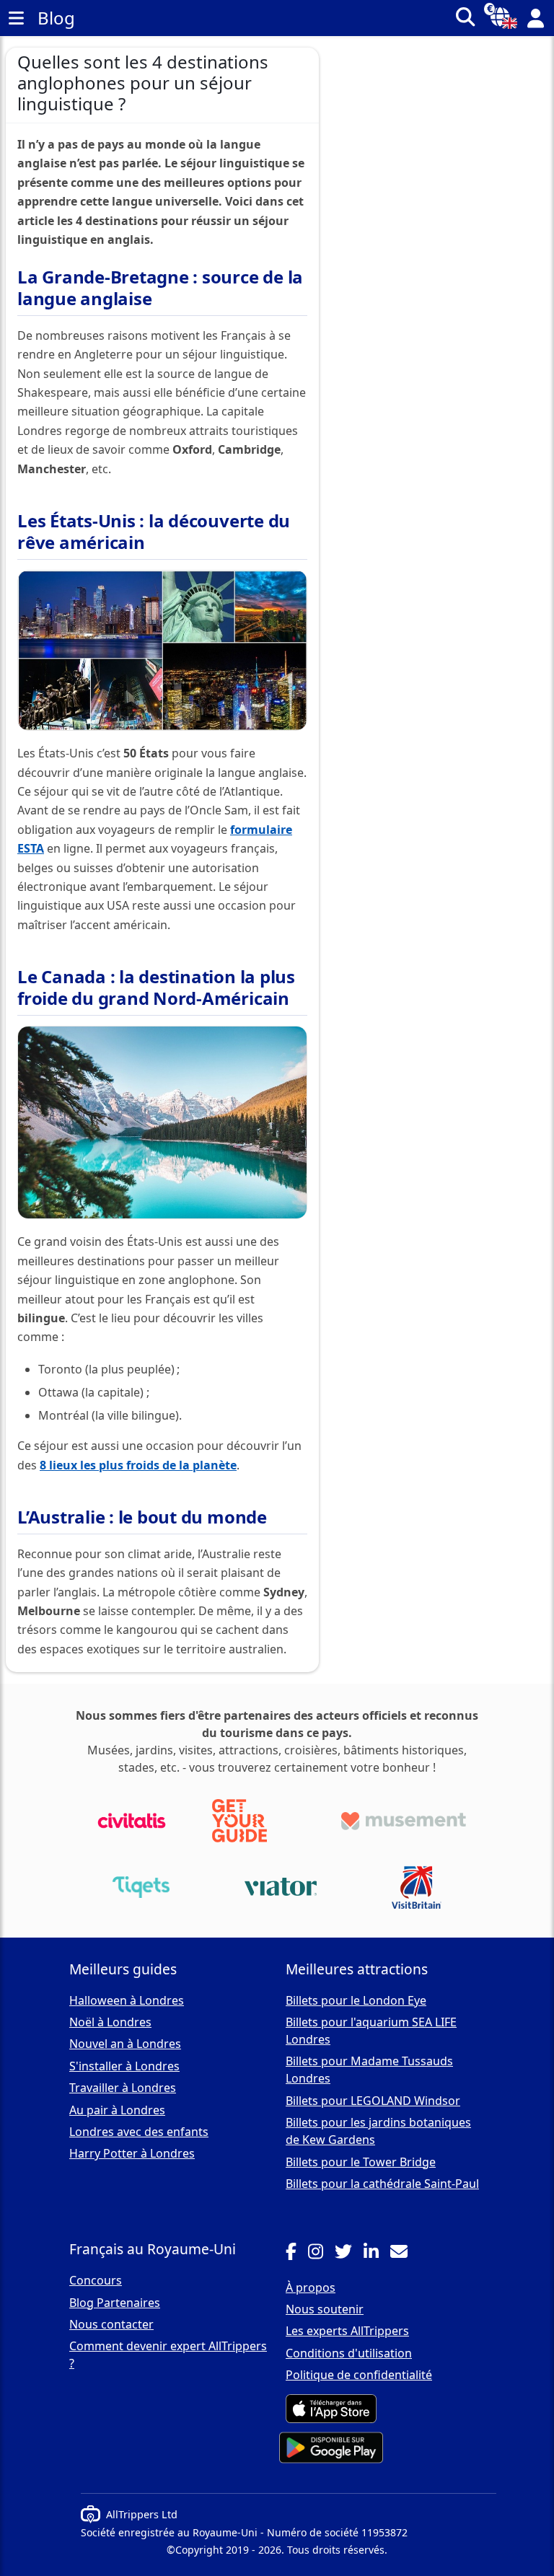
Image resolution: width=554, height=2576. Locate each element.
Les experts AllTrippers (347, 2331)
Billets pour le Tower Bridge (361, 2162)
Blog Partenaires (115, 2303)
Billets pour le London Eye (356, 2000)
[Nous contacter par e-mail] (405, 2254)
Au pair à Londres (117, 2110)
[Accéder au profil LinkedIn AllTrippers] (377, 2254)
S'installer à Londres (124, 2066)
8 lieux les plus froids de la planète (138, 1465)
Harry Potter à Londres (132, 2153)
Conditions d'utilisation (349, 2353)
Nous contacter (111, 2324)
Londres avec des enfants (139, 2132)
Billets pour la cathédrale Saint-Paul (382, 2184)
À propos (311, 2287)
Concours (96, 2280)
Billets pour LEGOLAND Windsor (373, 2101)
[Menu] (16, 18)
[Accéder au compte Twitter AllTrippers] (349, 2254)
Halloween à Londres (127, 2000)
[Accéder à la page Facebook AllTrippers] (297, 2254)
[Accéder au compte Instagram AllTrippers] (321, 2254)
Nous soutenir (325, 2309)
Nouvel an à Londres (125, 2044)
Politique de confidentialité (359, 2375)
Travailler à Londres (123, 2088)
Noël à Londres (110, 2022)
